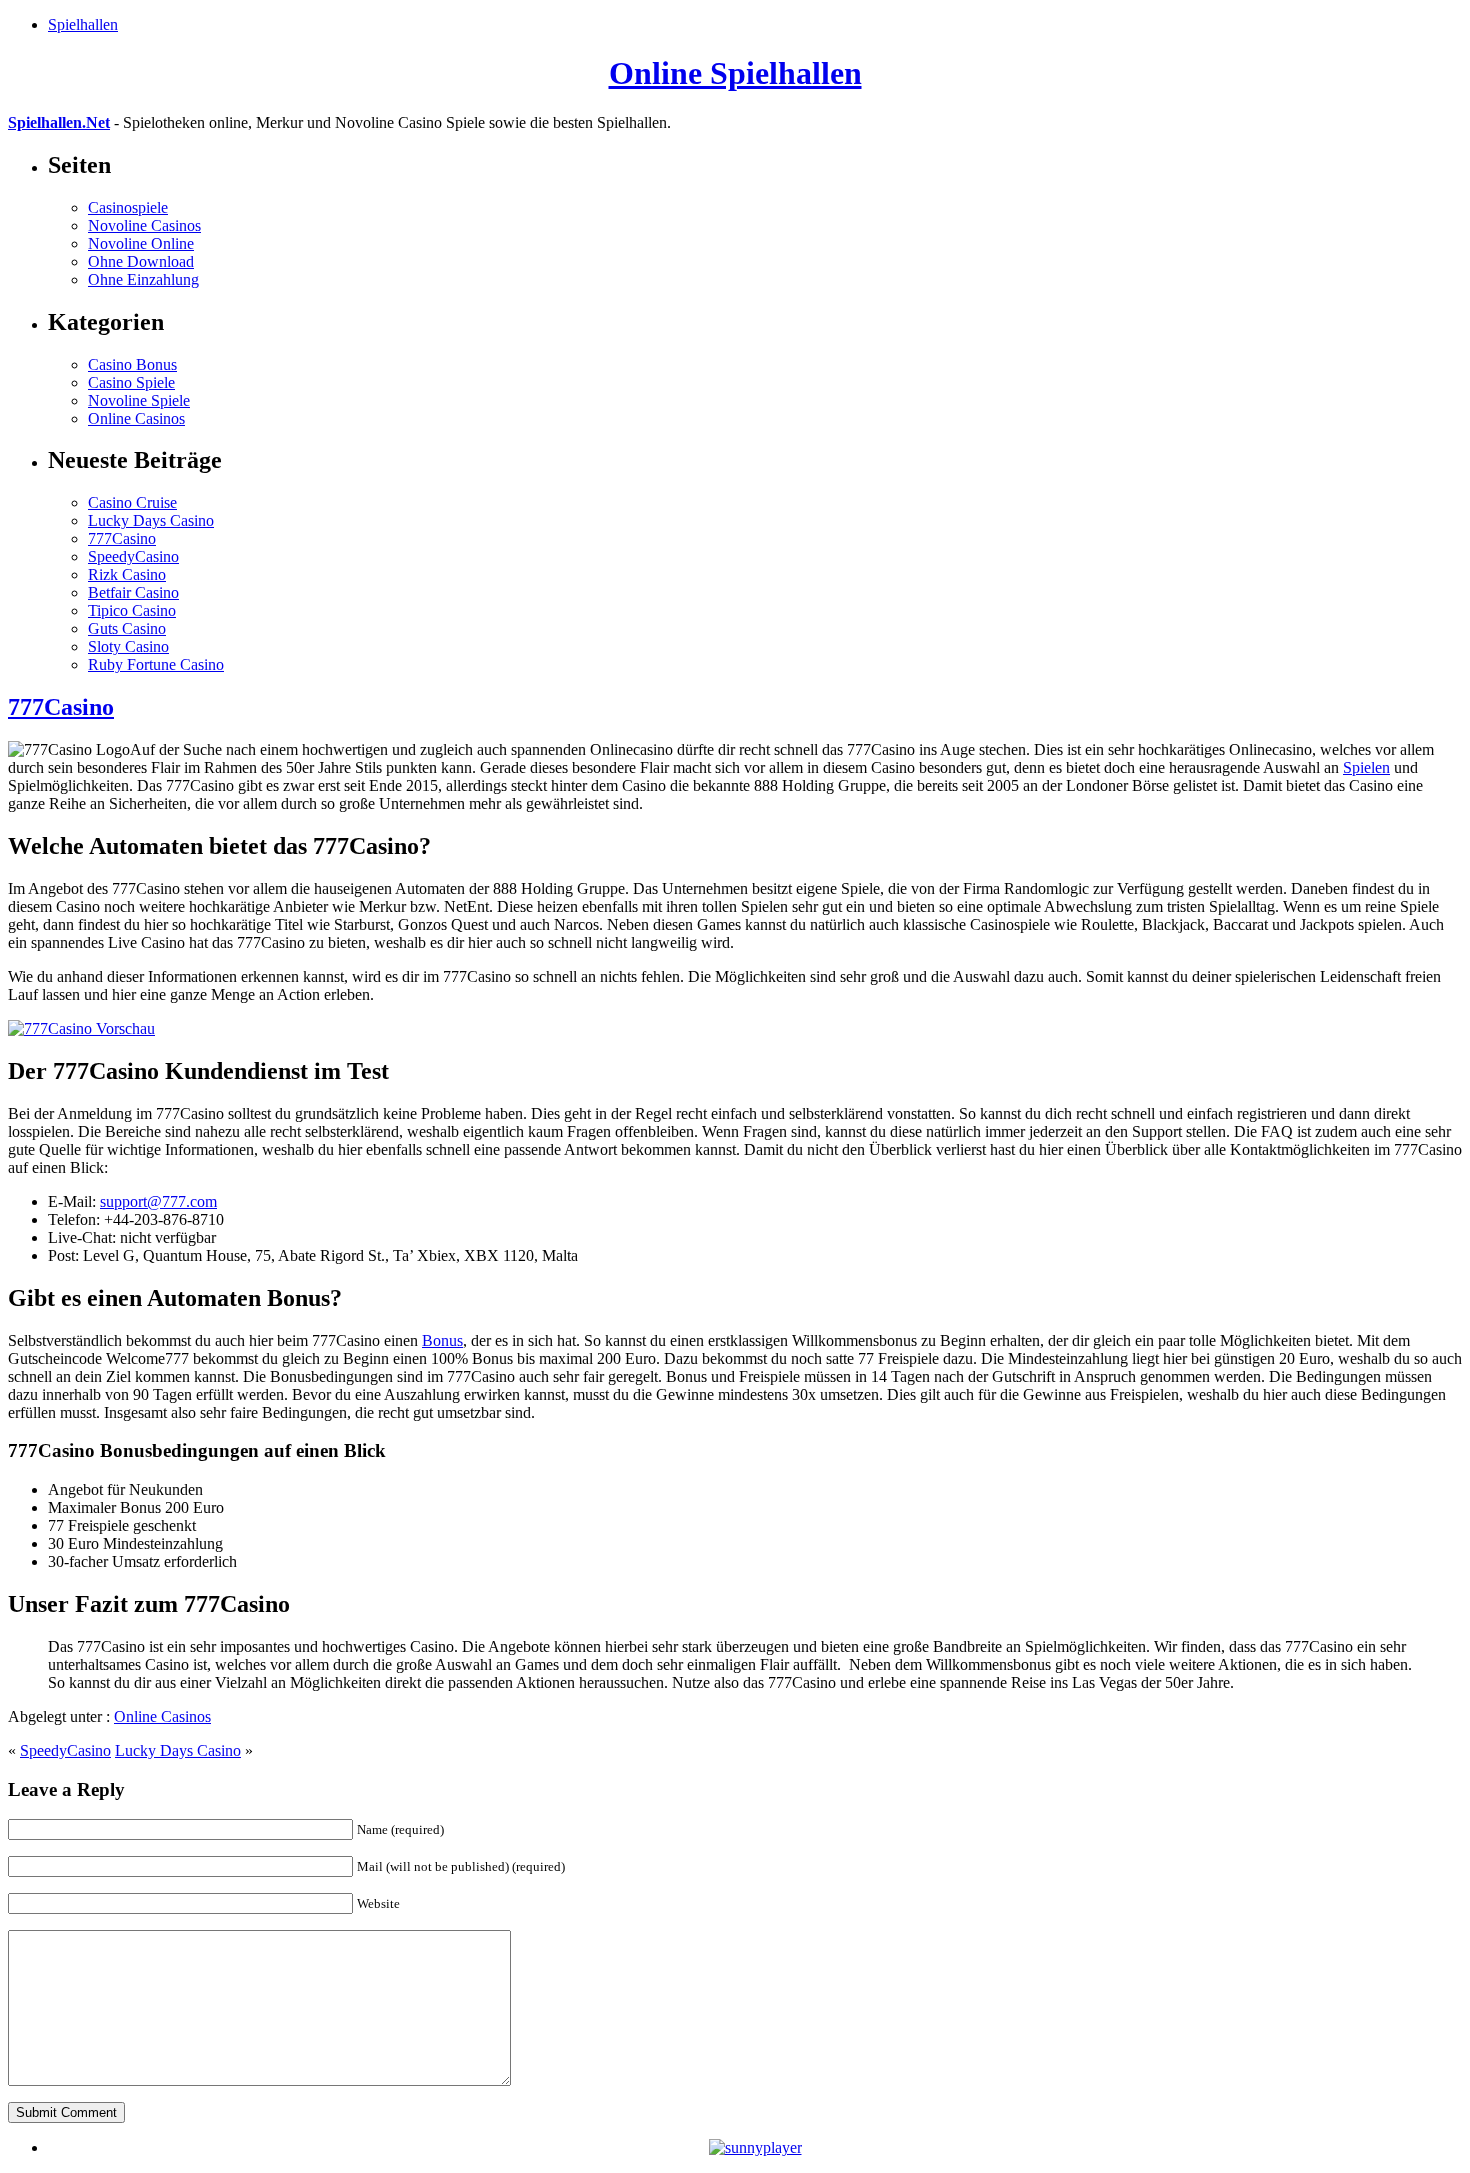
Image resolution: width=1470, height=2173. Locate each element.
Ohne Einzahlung (143, 279)
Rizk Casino (127, 574)
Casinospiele (128, 207)
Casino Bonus (132, 364)
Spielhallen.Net (59, 122)
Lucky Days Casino (151, 520)
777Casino (122, 538)
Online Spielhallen (735, 73)
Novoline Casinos (144, 225)
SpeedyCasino (133, 556)
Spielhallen (83, 24)
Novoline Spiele (139, 400)
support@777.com (158, 1201)
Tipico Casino (132, 610)
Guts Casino (127, 628)
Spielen (1366, 767)
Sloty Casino (128, 646)
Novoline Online (141, 243)
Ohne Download (141, 261)
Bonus (442, 1340)
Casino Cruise (132, 502)
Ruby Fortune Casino (156, 664)
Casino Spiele (131, 382)
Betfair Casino (133, 592)
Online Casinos (136, 418)
